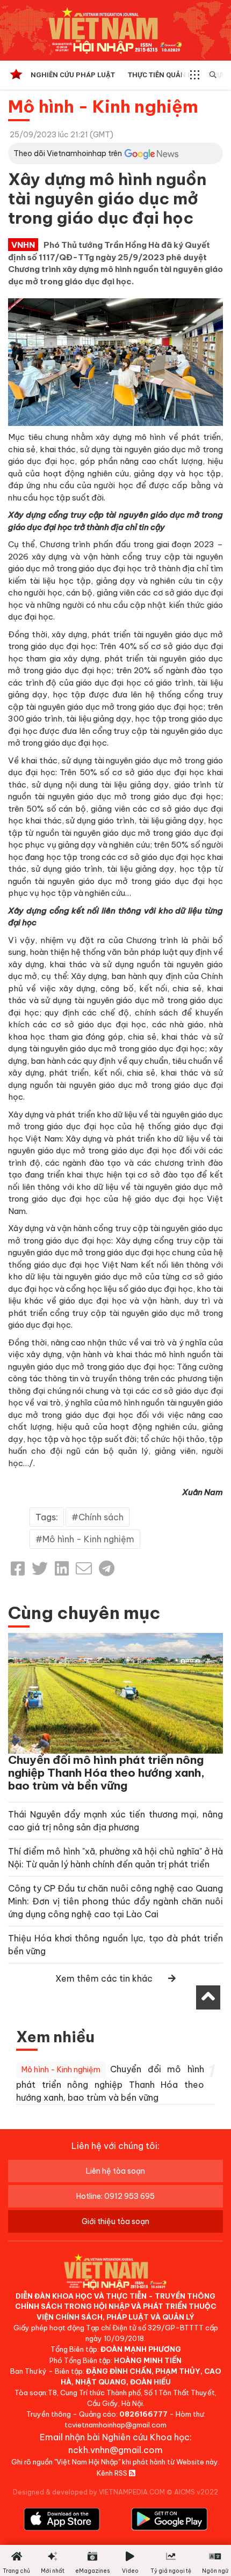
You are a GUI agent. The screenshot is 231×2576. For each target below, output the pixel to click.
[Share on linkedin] (62, 1569)
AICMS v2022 (196, 2492)
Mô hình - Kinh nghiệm (103, 106)
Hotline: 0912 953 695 (115, 2196)
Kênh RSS (113, 2473)
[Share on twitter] (40, 1569)
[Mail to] (84, 1569)
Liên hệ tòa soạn (115, 2171)
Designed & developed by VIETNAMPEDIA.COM (89, 2492)
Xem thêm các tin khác (104, 1978)
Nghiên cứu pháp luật (73, 75)
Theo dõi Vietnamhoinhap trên (68, 153)
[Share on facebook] (18, 1569)
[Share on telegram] (107, 1569)
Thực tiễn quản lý (161, 75)
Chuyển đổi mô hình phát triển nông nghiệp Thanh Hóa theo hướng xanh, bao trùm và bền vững (106, 1773)
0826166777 (143, 2414)
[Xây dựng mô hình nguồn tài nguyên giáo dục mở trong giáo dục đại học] (115, 361)
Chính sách (101, 1517)
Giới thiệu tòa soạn (115, 2221)
